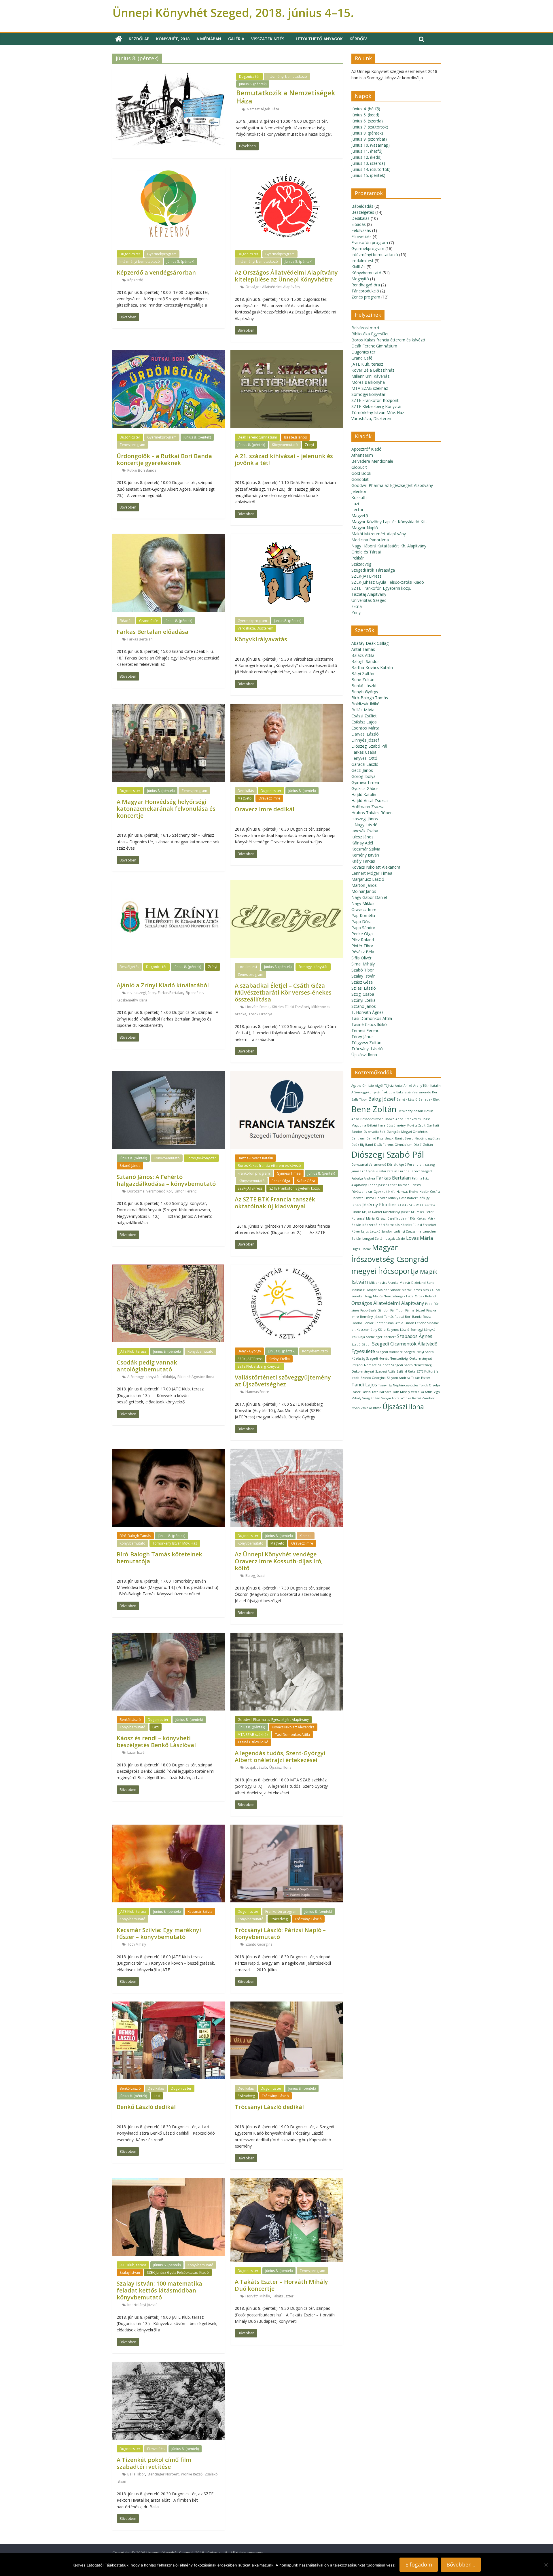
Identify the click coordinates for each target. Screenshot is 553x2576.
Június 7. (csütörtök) (370, 127)
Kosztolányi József (142, 2305)
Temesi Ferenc (365, 1030)
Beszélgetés (129, 967)
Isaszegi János (295, 437)
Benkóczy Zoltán (410, 1111)
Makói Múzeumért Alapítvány (379, 534)
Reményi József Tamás (377, 1317)
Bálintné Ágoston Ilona (196, 1377)
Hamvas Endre (257, 1392)
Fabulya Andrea (363, 1178)
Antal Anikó (404, 1086)
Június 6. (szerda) (367, 121)
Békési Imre (376, 1125)
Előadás (126, 621)
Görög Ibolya (363, 776)
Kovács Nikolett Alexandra (293, 1727)
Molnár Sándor (389, 1290)
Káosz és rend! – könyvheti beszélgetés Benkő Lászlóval (156, 1741)
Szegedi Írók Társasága (373, 570)
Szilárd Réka (406, 1371)
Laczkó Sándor (381, 1231)
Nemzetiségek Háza (263, 109)
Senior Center (374, 1323)
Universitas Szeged (369, 600)
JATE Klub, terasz (133, 1351)
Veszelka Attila (422, 1392)
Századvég (279, 1919)
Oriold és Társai (366, 552)
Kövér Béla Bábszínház (373, 370)
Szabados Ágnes (415, 1336)
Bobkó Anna (394, 1119)
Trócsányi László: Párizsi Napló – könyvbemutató (280, 1933)
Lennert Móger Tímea (372, 873)
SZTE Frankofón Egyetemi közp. (295, 1188)
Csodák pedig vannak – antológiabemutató (149, 1366)
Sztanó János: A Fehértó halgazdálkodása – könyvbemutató (166, 1180)
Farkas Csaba (364, 752)
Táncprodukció (365, 291)
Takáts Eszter (283, 2296)
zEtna (357, 606)
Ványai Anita (390, 1398)
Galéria (236, 39)
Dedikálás (246, 791)
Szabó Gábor (361, 1344)
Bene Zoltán (363, 680)
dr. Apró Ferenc (406, 1165)
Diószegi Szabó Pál (369, 746)
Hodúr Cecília (430, 1192)
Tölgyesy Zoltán (366, 1043)
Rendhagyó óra (366, 285)
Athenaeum (362, 455)
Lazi (156, 1727)
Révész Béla (363, 952)
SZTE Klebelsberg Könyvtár (259, 1366)
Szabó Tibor (363, 970)
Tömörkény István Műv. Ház (175, 1543)
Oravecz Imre (269, 798)
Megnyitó (360, 279)
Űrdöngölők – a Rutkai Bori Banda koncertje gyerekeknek (164, 459)
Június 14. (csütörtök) (371, 169)
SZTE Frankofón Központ (375, 400)
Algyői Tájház (384, 1086)
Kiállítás (358, 267)
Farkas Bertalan (140, 639)
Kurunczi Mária (363, 1218)
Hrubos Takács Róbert (372, 813)
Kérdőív (358, 39)
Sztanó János (130, 1166)
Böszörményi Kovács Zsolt (406, 1125)
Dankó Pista (375, 1138)
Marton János (364, 885)
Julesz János (362, 837)
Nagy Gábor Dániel (369, 897)
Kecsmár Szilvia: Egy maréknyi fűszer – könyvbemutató (159, 1933)
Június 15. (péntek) (368, 175)
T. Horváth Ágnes (368, 1012)
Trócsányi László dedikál (269, 2107)
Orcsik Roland (425, 1296)
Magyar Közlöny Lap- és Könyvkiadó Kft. (389, 522)
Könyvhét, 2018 (173, 39)
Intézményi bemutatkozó (287, 76)
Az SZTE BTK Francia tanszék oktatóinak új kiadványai (275, 1203)
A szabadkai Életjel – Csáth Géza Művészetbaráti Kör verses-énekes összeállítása (283, 992)
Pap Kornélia (363, 915)
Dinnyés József (365, 740)
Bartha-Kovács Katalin (255, 1158)
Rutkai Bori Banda (142, 470)
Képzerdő (135, 280)
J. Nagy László (364, 825)
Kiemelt (306, 1536)
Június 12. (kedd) (367, 157)
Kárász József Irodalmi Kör (396, 1218)
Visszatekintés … (270, 39)
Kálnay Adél (362, 843)
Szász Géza (306, 1181)
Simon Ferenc (185, 1191)
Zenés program (132, 445)
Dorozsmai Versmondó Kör (150, 1191)
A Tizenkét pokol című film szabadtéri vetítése (154, 2463)
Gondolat (360, 479)
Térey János (362, 1036)
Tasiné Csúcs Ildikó (253, 1742)
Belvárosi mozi (365, 328)
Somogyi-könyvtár (313, 967)
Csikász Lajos (364, 722)
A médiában (209, 39)
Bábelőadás (362, 206)
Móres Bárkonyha (368, 382)
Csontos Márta (365, 728)
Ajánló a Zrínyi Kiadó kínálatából (163, 985)
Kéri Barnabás (389, 1225)
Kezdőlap (139, 39)
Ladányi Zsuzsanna (407, 1231)
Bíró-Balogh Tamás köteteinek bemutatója (159, 1558)
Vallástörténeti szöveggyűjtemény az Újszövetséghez (283, 1381)
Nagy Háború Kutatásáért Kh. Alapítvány (389, 546)
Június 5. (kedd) (365, 115)
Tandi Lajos (364, 1385)
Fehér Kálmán (399, 1185)
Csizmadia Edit (374, 1132)
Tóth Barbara (382, 1392)
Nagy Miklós (363, 903)
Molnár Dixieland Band (417, 1283)
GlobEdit (359, 467)
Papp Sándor (363, 928)
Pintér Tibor (362, 946)
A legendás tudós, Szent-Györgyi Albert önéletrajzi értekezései (280, 1756)
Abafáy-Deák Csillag (370, 643)
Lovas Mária (420, 1238)
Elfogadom (419, 2564)
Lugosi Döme (361, 1249)
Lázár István (137, 1752)
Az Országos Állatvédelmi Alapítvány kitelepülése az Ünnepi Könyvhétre (286, 276)
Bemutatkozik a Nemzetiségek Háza (286, 97)
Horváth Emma (257, 1007)
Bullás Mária (363, 710)
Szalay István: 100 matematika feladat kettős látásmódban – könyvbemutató (159, 2290)
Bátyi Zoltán (363, 673)
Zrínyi (309, 445)
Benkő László (130, 1720)
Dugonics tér (249, 76)
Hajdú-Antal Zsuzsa (370, 801)
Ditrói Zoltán (423, 1145)
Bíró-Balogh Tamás (135, 1536)
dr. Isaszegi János (141, 993)
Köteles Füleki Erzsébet (290, 1007)
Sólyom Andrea (398, 1378)
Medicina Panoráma (370, 540)
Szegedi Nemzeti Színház (371, 1365)
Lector (357, 510)
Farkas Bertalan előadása (153, 632)
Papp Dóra (361, 922)
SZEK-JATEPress (250, 1188)
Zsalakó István (371, 1408)
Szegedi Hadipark (389, 1352)
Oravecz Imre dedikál (265, 809)
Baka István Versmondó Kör (417, 1092)
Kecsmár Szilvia (200, 1911)
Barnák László (407, 1099)
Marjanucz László (368, 879)
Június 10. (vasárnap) (371, 145)
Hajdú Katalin (364, 794)
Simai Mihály (363, 964)
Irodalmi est (247, 967)
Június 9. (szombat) (369, 139)
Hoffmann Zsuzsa (368, 807)
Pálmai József (415, 1310)
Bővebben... (461, 2564)
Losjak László (256, 1767)
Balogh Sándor (365, 661)
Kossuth (359, 497)
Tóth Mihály (137, 1944)
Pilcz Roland (363, 940)
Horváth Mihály (258, 2296)
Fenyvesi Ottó (364, 758)
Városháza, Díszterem (255, 628)
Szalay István (130, 2272)
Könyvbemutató (285, 445)
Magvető (245, 798)
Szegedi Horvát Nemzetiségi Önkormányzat (399, 1358)
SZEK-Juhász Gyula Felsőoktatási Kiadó (178, 2272)
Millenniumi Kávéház (370, 376)
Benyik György (249, 1351)
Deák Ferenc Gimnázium (257, 437)
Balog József (255, 1576)
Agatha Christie (363, 1086)
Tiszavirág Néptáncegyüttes (398, 1385)
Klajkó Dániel (372, 1212)
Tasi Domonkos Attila (292, 1735)
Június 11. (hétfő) (367, 151)
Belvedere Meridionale (372, 461)
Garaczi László (365, 764)
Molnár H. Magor (364, 1290)
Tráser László (361, 1392)
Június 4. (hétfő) (366, 109)
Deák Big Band (362, 1145)
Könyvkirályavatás (261, 639)
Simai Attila (395, 1323)
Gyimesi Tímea (289, 1173)
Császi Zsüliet (364, 716)
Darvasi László (365, 734)
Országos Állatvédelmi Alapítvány (273, 287)
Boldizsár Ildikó (365, 704)
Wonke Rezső (192, 2474)
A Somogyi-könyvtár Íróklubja (151, 1377)
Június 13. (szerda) (368, 163)
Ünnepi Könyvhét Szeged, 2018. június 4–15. (233, 13)
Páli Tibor (397, 1310)
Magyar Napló (365, 528)
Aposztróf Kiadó (367, 449)
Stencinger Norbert (163, 2474)
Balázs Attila (363, 655)
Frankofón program (254, 1173)
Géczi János (362, 770)
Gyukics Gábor (365, 788)
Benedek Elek (429, 1099)
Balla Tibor (136, 2474)
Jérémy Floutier (379, 1205)
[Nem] (546, 2565)
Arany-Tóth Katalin (427, 1086)
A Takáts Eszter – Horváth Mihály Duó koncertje (281, 2285)
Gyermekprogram (162, 254)
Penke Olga (281, 1181)
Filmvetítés (156, 2449)
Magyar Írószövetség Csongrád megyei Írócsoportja (390, 1259)
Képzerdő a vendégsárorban (156, 272)
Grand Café (148, 621)
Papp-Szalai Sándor (375, 1310)
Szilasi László (364, 988)
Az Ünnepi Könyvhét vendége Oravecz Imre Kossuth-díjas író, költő (279, 1561)
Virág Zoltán (371, 1398)
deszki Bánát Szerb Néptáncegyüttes (412, 1138)
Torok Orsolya (260, 1014)
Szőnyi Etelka (280, 1359)
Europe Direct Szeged (415, 1171)
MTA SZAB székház (253, 1735)
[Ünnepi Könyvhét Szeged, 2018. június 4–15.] (119, 39)
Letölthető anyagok (319, 39)
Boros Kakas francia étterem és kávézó (269, 1166)
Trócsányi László (308, 1919)
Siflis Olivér (361, 958)
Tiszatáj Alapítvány (369, 594)
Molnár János (364, 891)
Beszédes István (372, 1119)
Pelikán (358, 558)
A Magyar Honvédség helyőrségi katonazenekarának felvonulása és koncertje (166, 809)
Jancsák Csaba (365, 831)
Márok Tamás (412, 1290)
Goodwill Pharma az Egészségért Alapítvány (273, 1720)
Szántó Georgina (259, 1944)
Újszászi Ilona (280, 1767)
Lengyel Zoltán (373, 1239)
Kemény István (365, 855)
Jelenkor (359, 491)
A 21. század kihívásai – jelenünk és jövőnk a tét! (284, 459)
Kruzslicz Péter (422, 1212)
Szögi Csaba (363, 994)
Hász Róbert (408, 1198)
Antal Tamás (363, 649)
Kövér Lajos (360, 1231)
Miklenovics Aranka (384, 1283)
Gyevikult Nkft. (385, 1192)
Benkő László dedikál (146, 2107)
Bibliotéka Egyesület (370, 334)
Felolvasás (361, 230)
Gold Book (361, 473)
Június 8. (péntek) (253, 84)
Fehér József (377, 1185)
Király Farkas (363, 861)
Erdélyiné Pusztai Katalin (379, 1171)
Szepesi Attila (385, 1371)
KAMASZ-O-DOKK (410, 1205)
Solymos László (398, 1330)
